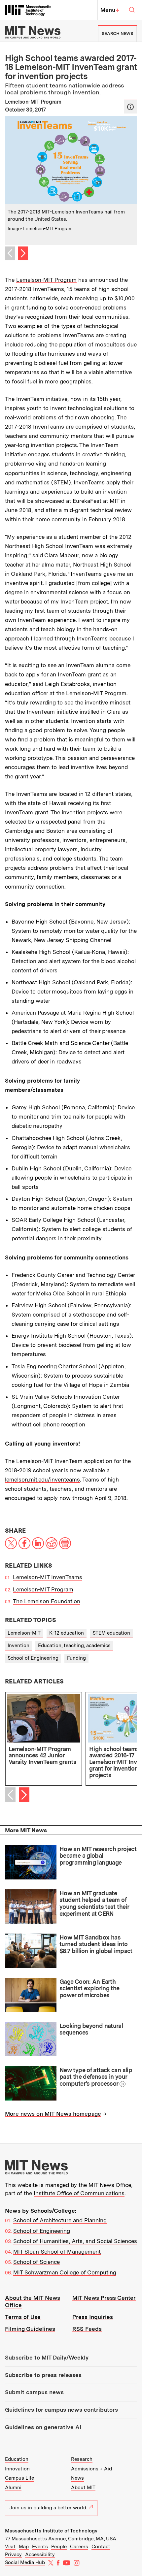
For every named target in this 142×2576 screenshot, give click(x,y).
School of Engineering (33, 1658)
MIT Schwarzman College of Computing (65, 2272)
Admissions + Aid (91, 2469)
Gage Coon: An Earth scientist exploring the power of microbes (89, 1988)
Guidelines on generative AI (43, 2427)
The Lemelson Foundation (47, 1601)
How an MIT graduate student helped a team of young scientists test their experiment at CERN (94, 1903)
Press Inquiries (93, 2317)
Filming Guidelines (30, 2329)
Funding (76, 1658)
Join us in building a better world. (48, 2508)
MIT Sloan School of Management (57, 2252)
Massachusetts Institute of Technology (51, 2531)
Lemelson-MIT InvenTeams (48, 1577)
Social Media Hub (25, 2562)
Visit (10, 2547)
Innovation (17, 2469)
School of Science (36, 2262)
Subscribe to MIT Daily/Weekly (47, 2358)
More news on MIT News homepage (53, 2114)
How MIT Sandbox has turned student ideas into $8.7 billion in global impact (96, 1944)
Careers (79, 2547)
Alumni (13, 2488)
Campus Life (19, 2478)
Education (17, 2459)
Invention (18, 1646)
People (59, 2547)
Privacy (13, 2555)
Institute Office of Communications (79, 2193)
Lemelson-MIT (24, 1633)
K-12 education (67, 1633)
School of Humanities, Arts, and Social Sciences (75, 2241)
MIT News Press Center (104, 2298)
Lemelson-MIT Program (46, 280)
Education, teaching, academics (74, 1646)
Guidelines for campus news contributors (61, 2410)
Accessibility (40, 2555)
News (77, 2478)
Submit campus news (34, 2392)
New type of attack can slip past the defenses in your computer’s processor (96, 2077)
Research (82, 2459)
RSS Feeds (87, 2329)
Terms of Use (23, 2317)
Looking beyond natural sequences (91, 2029)
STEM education (111, 1633)
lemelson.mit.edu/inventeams (42, 1480)
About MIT (83, 2488)
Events (40, 2547)
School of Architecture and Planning (60, 2220)
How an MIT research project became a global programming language (98, 1856)
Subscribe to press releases (43, 2375)
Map (24, 2547)
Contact (101, 2547)
